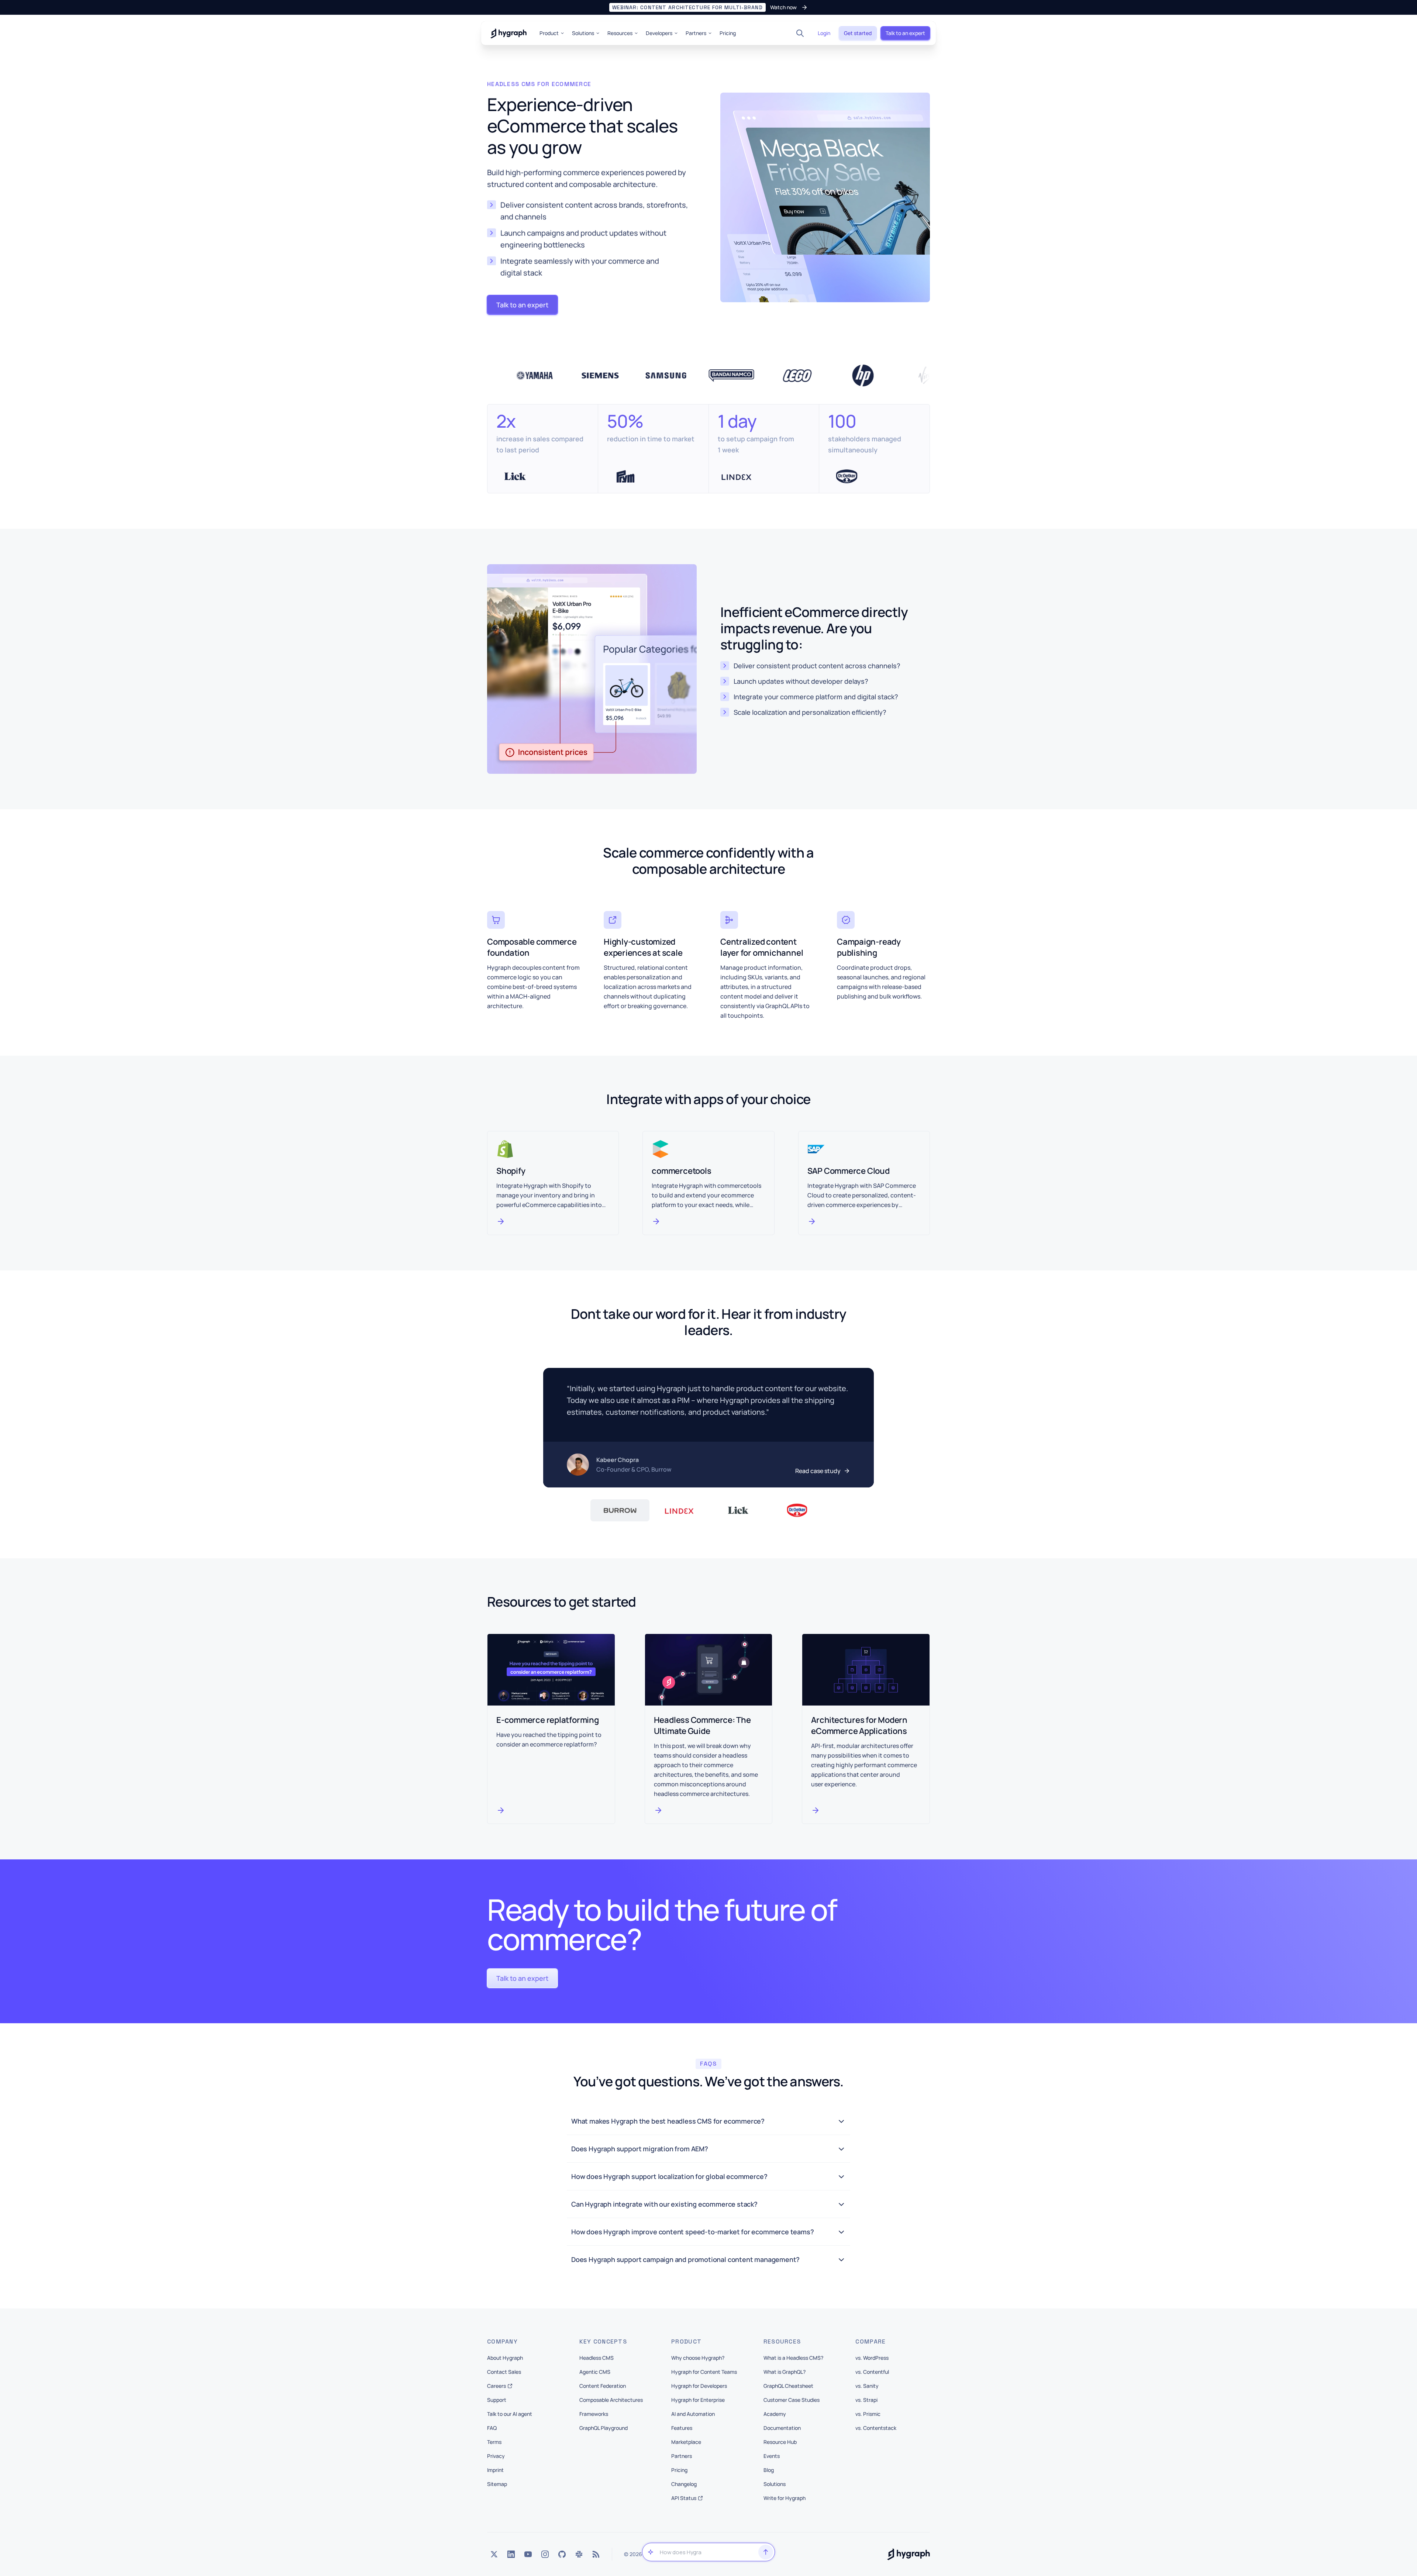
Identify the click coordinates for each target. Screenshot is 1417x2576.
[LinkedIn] (511, 2554)
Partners (696, 33)
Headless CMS (597, 2358)
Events (772, 2456)
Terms (494, 2442)
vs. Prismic (868, 2414)
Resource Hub (780, 2442)
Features (682, 2428)
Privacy (496, 2456)
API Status (684, 2498)
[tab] (620, 1510)
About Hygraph (505, 2358)
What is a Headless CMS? (793, 2358)
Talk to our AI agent (510, 2414)
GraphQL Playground (604, 2428)
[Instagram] (545, 2554)
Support (497, 2400)
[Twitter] (494, 2554)
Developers (659, 33)
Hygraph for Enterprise (698, 2400)
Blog (769, 2470)
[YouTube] (528, 2554)
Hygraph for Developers (699, 2386)
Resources (620, 33)
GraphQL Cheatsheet (788, 2386)
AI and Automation (693, 2414)
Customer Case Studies (792, 2400)
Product (549, 33)
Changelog (684, 2484)
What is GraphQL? (785, 2372)
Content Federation (603, 2386)
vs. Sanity (867, 2386)
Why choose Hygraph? (698, 2358)
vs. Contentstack (876, 2428)
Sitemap (497, 2484)
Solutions (583, 33)
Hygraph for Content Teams (704, 2372)
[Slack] (579, 2554)
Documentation (782, 2428)
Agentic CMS (595, 2372)
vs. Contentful (872, 2372)
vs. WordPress (872, 2358)
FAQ (492, 2428)
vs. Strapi (866, 2400)
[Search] (800, 33)
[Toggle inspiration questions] (651, 2552)
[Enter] (766, 2552)
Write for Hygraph (785, 2498)
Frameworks (594, 2414)
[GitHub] (562, 2554)
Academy (775, 2414)
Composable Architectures (611, 2400)
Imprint (495, 2470)
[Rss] (596, 2554)
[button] (708, 7)
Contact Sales (504, 2372)
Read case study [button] (818, 1471)
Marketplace (686, 2442)
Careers (497, 2386)
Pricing (728, 33)
